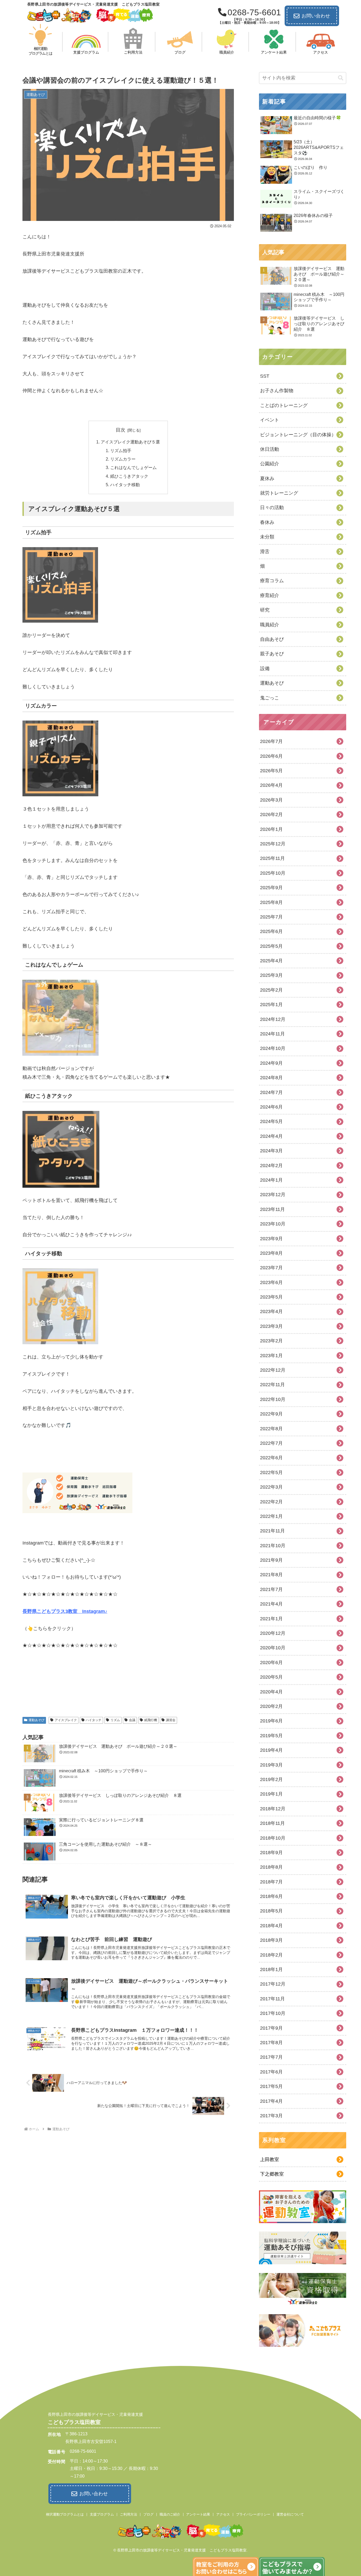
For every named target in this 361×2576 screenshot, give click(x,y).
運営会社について (290, 2514)
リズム (115, 1720)
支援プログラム (102, 2514)
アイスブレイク (66, 1720)
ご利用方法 (129, 2514)
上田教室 (270, 2160)
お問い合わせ (316, 16)
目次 (121, 430)
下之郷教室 (272, 2174)
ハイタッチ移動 (125, 485)
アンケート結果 (198, 2514)
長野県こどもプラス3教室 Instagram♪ (65, 1611)
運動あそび (36, 1720)
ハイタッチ (94, 1720)
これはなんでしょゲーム (133, 467)
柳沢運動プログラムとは (65, 2514)
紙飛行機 (151, 1720)
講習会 (171, 1720)
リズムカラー (123, 459)
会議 (132, 1720)
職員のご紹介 (170, 2514)
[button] (341, 78)
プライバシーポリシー (253, 2514)
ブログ (148, 2514)
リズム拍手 (121, 451)
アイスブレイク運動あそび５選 (130, 442)
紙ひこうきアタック (129, 476)
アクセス (223, 2514)
